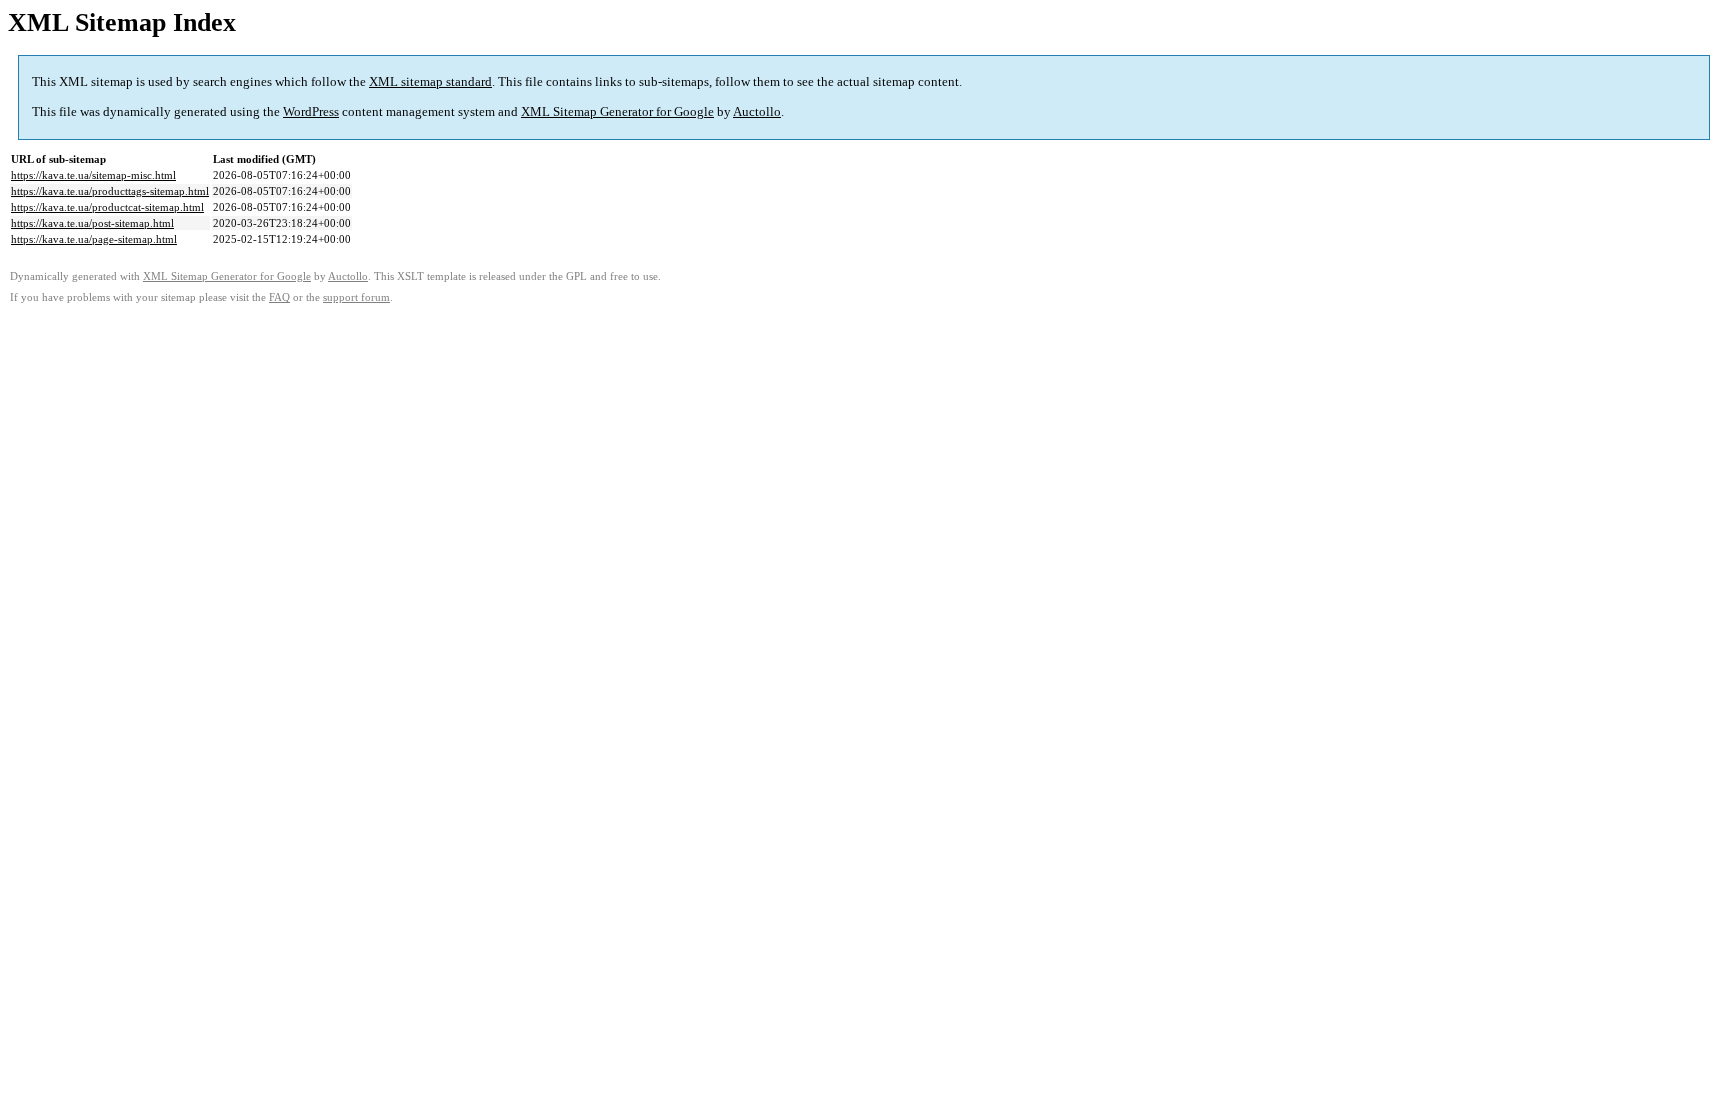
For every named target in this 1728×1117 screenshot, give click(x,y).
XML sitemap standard (430, 81)
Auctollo (757, 111)
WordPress (311, 111)
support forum (356, 297)
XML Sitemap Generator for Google (617, 111)
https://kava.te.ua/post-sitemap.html (92, 223)
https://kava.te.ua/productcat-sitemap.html (107, 207)
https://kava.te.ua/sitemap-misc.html (93, 175)
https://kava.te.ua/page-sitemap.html (94, 239)
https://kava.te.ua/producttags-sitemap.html (110, 191)
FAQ (279, 297)
